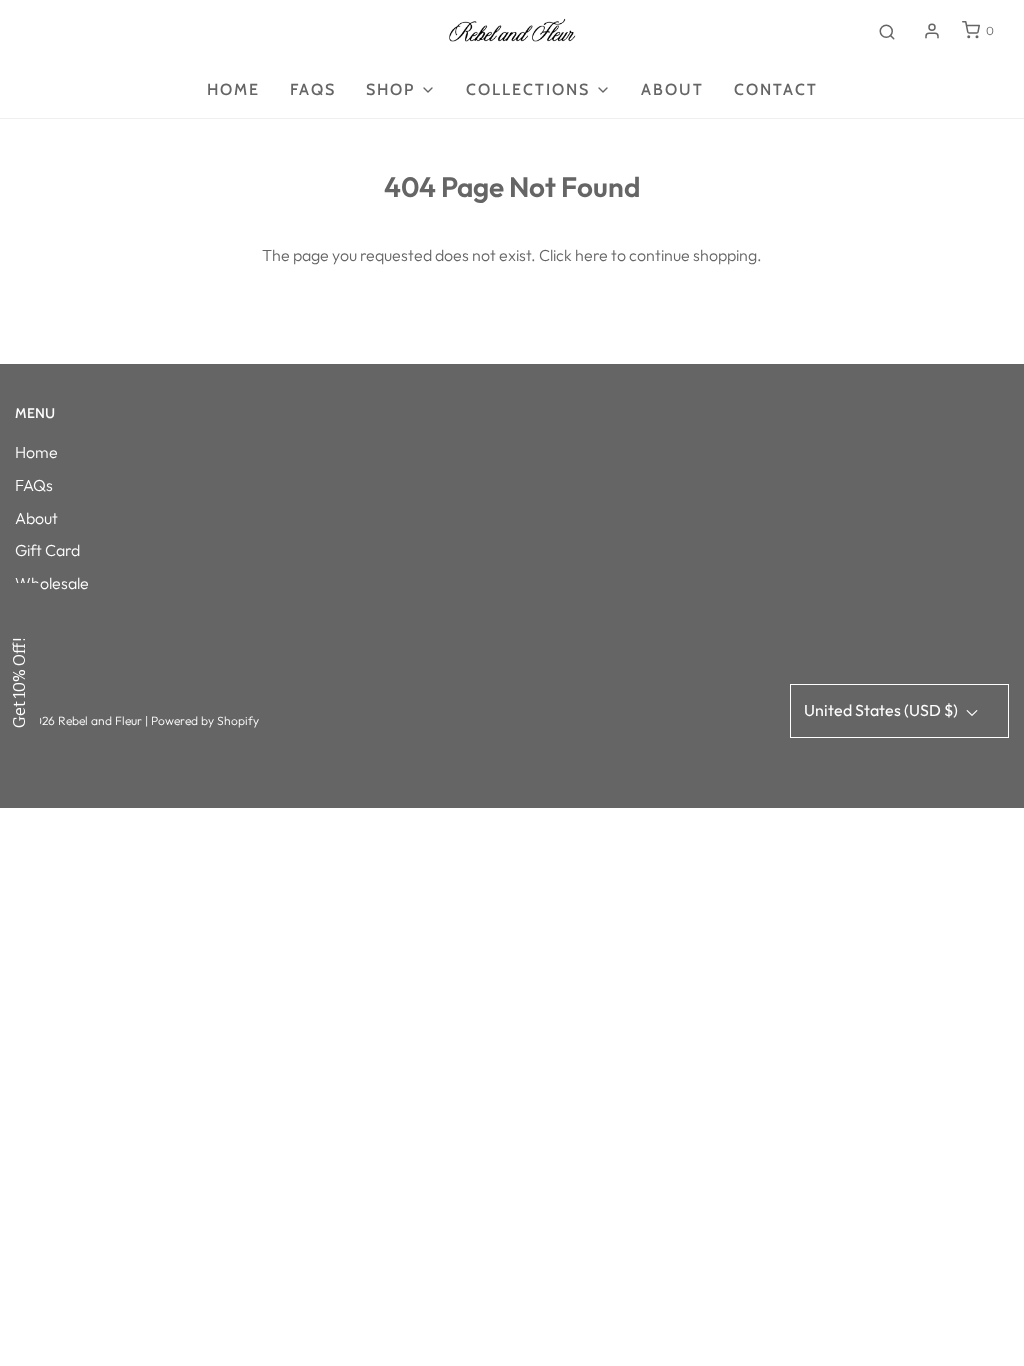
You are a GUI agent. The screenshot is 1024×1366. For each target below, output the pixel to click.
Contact (776, 89)
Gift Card (47, 550)
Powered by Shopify (205, 720)
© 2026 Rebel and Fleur (80, 720)
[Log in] (932, 31)
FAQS (313, 89)
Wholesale (52, 583)
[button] (20, 683)
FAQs (34, 485)
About (672, 89)
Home (233, 89)
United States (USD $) (882, 710)
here (591, 255)
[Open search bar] (887, 31)
